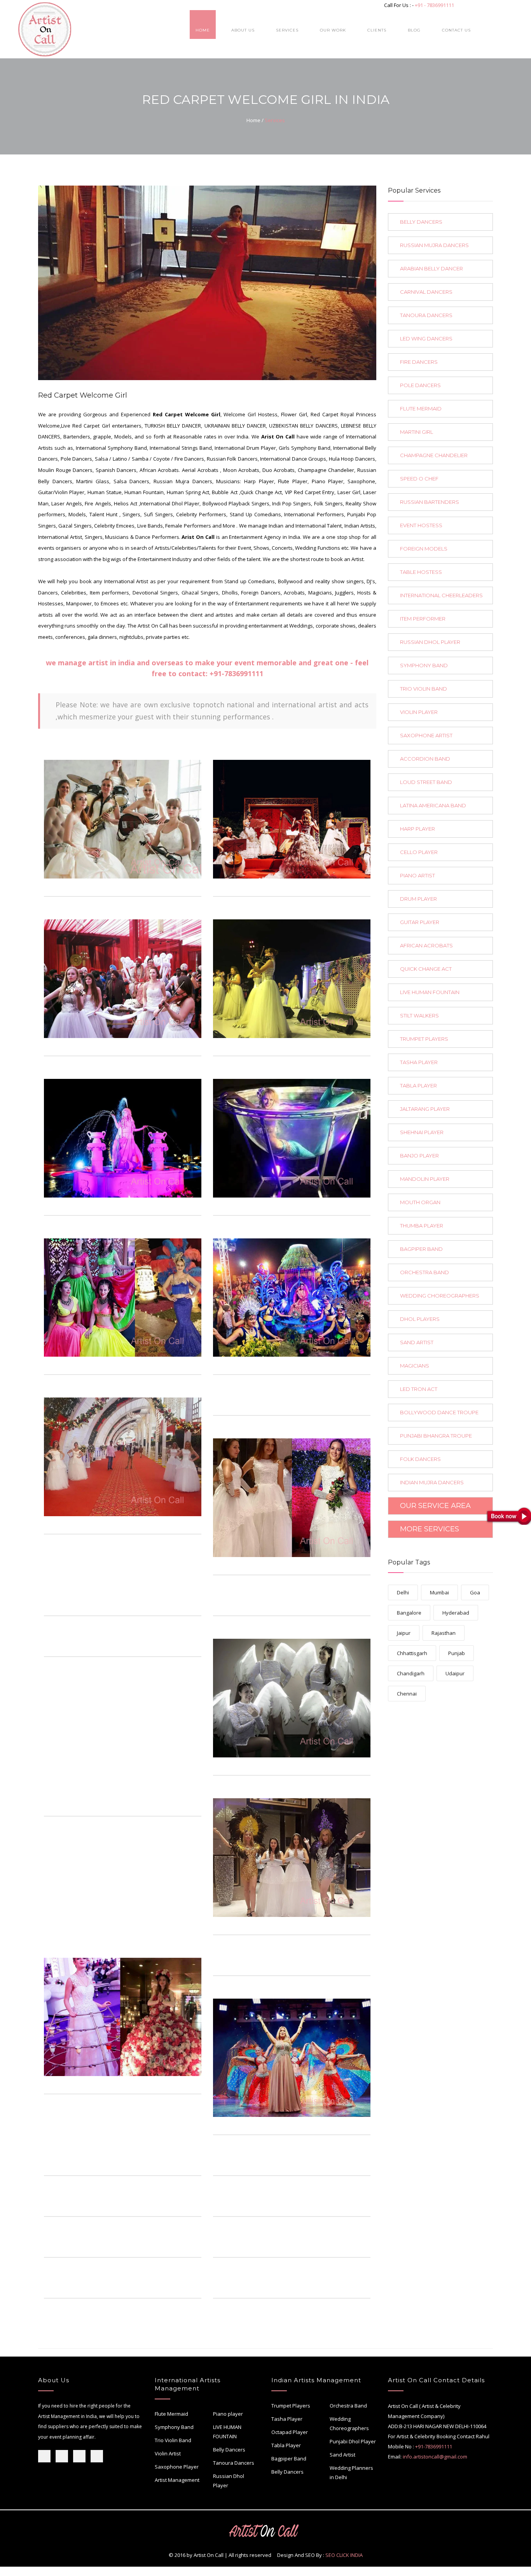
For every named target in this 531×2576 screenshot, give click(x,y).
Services (287, 30)
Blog (414, 30)
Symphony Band (174, 2427)
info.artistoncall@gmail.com (435, 2457)
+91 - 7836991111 (434, 5)
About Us (243, 30)
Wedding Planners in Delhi (351, 2473)
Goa (475, 1592)
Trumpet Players (291, 2406)
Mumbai (439, 1592)
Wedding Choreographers (349, 2423)
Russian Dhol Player (229, 2481)
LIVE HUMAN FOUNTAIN (227, 2432)
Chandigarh (411, 1673)
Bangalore (409, 1613)
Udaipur (455, 1673)
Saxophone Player (177, 2467)
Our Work (333, 30)
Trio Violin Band (173, 2440)
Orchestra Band (348, 2406)
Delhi (403, 1592)
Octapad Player (290, 2432)
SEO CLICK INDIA (344, 2555)
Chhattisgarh (412, 1653)
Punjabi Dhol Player (353, 2441)
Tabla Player (286, 2445)
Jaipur (404, 1633)
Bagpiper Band (289, 2459)
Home (203, 30)
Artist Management (177, 2480)
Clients (377, 30)
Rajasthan (444, 1633)
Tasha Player (287, 2419)
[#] (190, 884)
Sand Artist (342, 2455)
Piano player (228, 2414)
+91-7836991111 (236, 673)
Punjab (457, 1653)
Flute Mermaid (171, 2414)
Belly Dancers (229, 2450)
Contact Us (456, 30)
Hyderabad (456, 1613)
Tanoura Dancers (234, 2463)
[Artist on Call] (123, 819)
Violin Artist (168, 2453)
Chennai (407, 1694)
